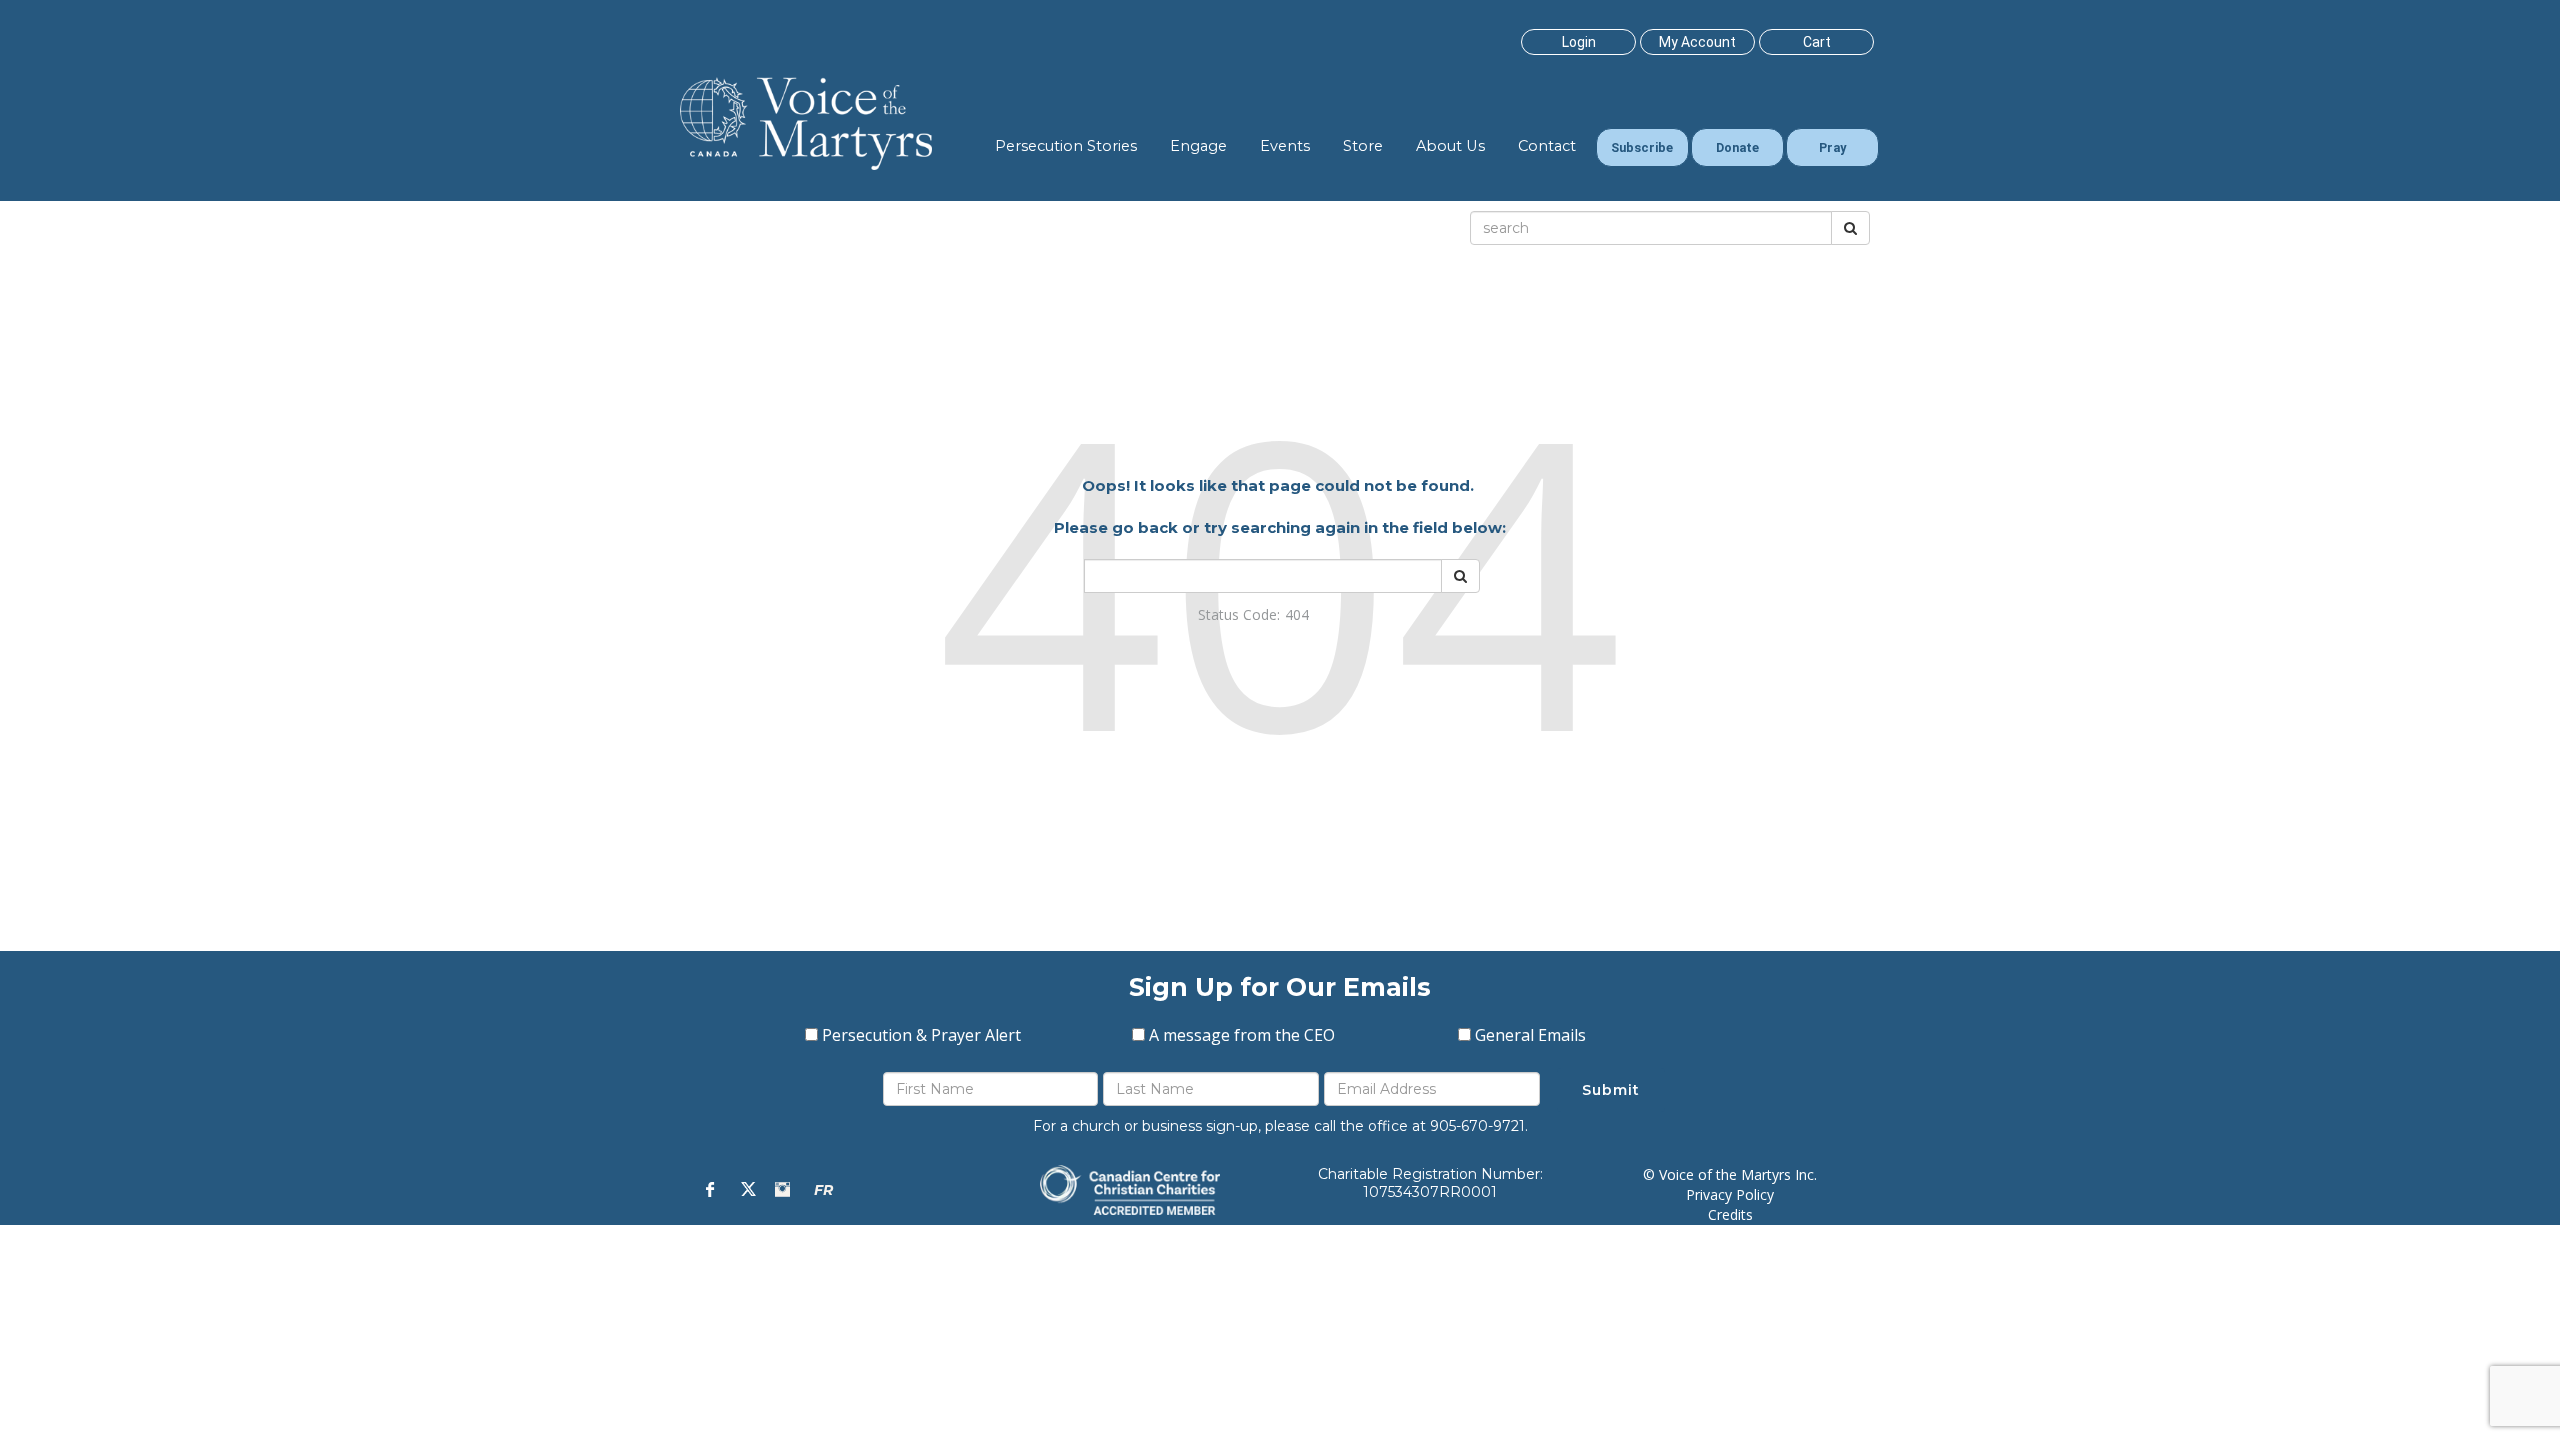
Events (1285, 146)
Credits (1730, 1214)
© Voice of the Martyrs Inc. (1730, 1174)
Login (1579, 42)
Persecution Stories (1066, 146)
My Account (1697, 42)
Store (1363, 146)
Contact (1547, 146)
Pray (1832, 147)
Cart (1817, 42)
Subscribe (1642, 147)
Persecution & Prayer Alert (921, 1035)
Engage (1198, 146)
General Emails (1530, 1035)
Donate (1737, 147)
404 (1297, 614)
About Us (1450, 146)
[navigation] (1578, 42)
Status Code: (1239, 614)
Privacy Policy (1730, 1194)
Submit (1611, 1090)
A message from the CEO (1242, 1035)
